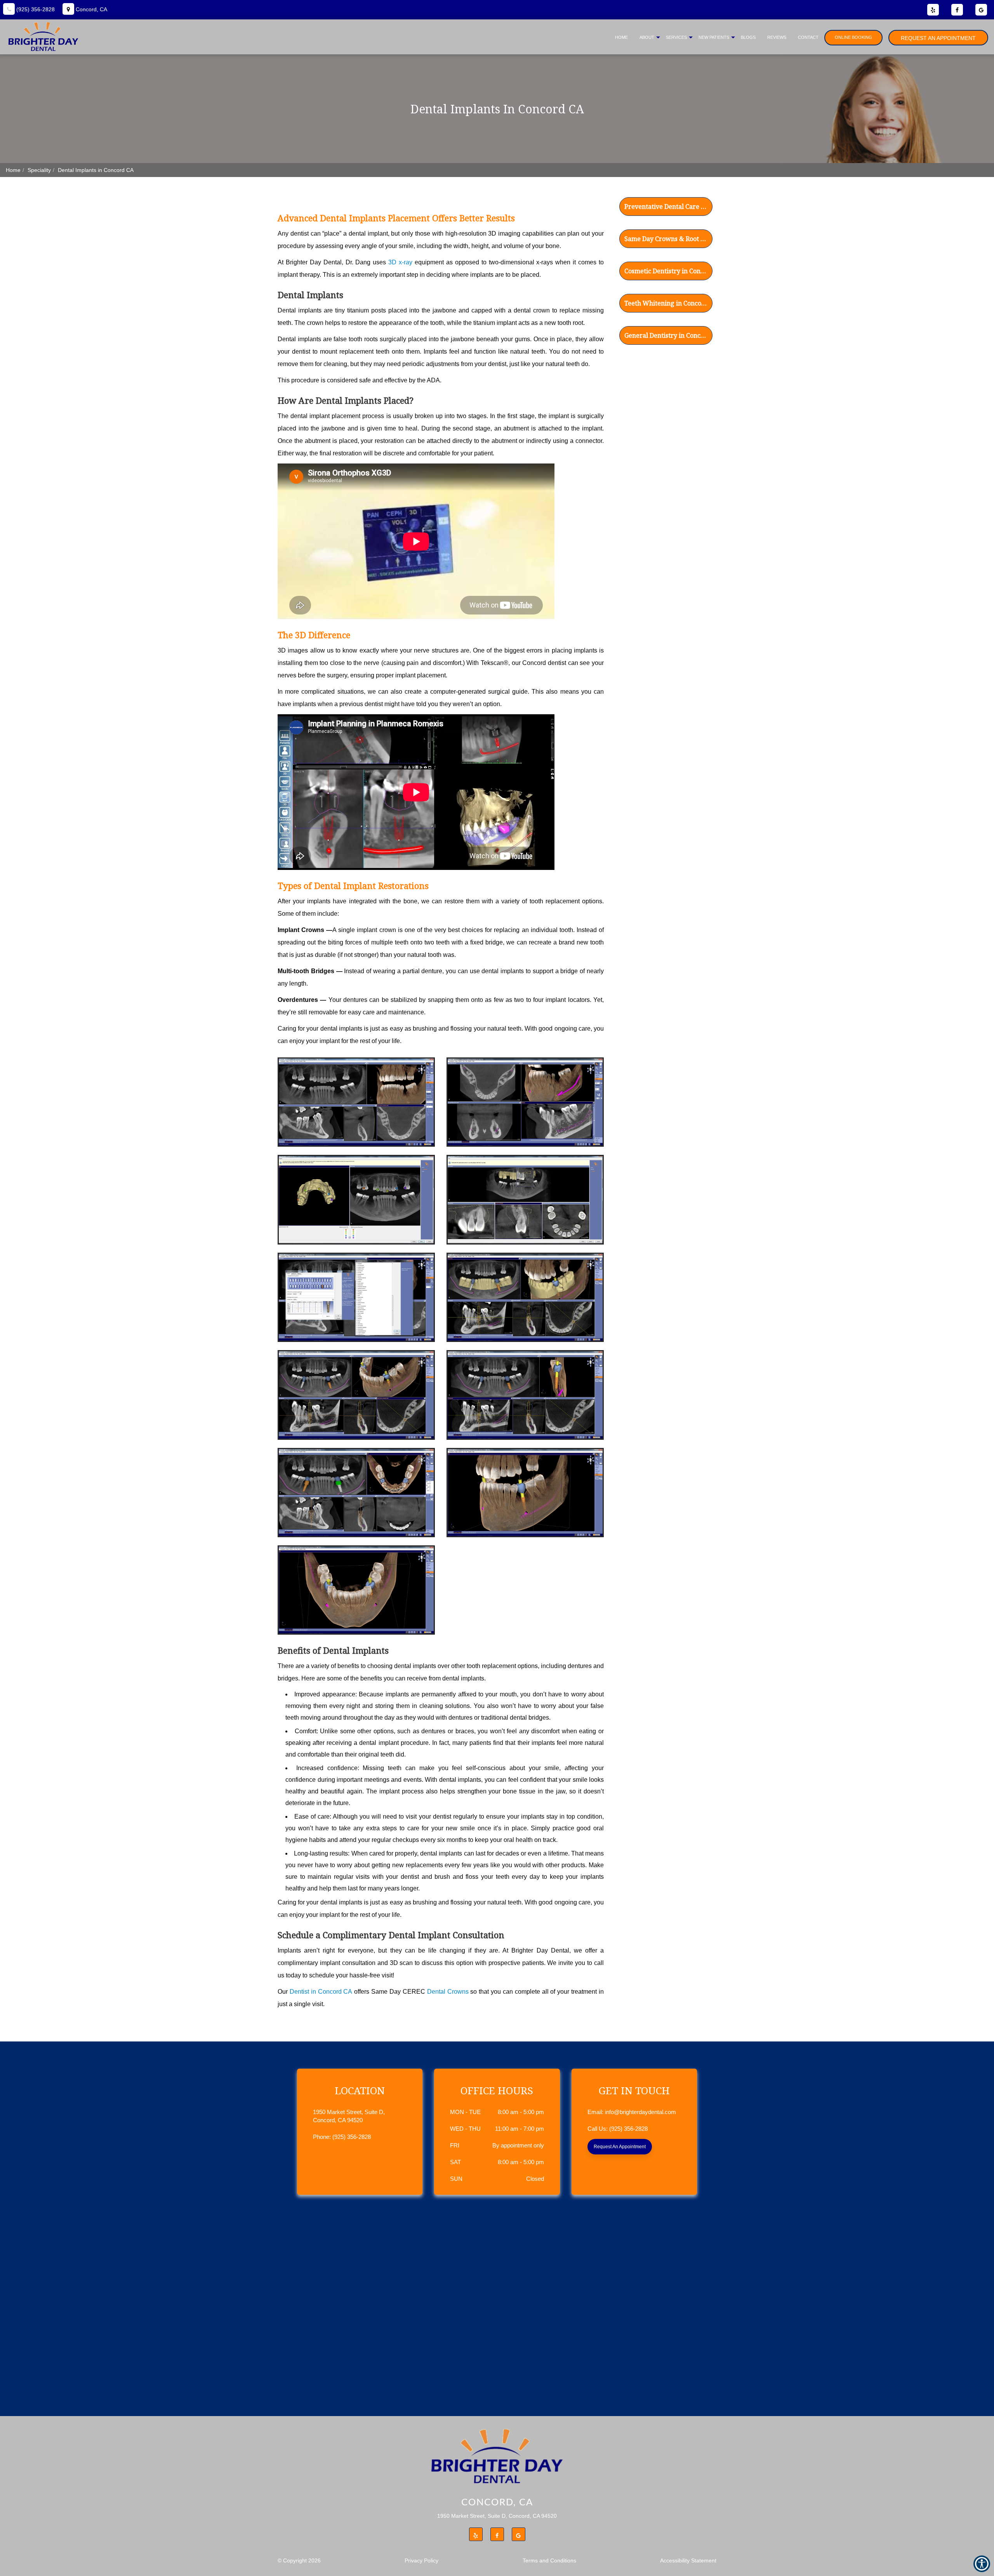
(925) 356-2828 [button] (35, 9)
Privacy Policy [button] (421, 2560)
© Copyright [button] (299, 2560)
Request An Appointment (620, 2147)
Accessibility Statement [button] (688, 2560)
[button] (666, 205)
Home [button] (621, 37)
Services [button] (676, 37)
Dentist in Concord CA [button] (321, 1992)
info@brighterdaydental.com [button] (640, 2112)
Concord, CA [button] (91, 9)
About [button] (647, 37)
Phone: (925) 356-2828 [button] (342, 2137)
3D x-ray (400, 262)
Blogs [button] (748, 37)
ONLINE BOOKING (853, 37)
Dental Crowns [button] (448, 1992)
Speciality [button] (39, 170)
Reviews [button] (777, 37)
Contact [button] (808, 37)
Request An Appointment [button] (938, 38)
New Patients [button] (714, 37)
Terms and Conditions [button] (549, 2560)
